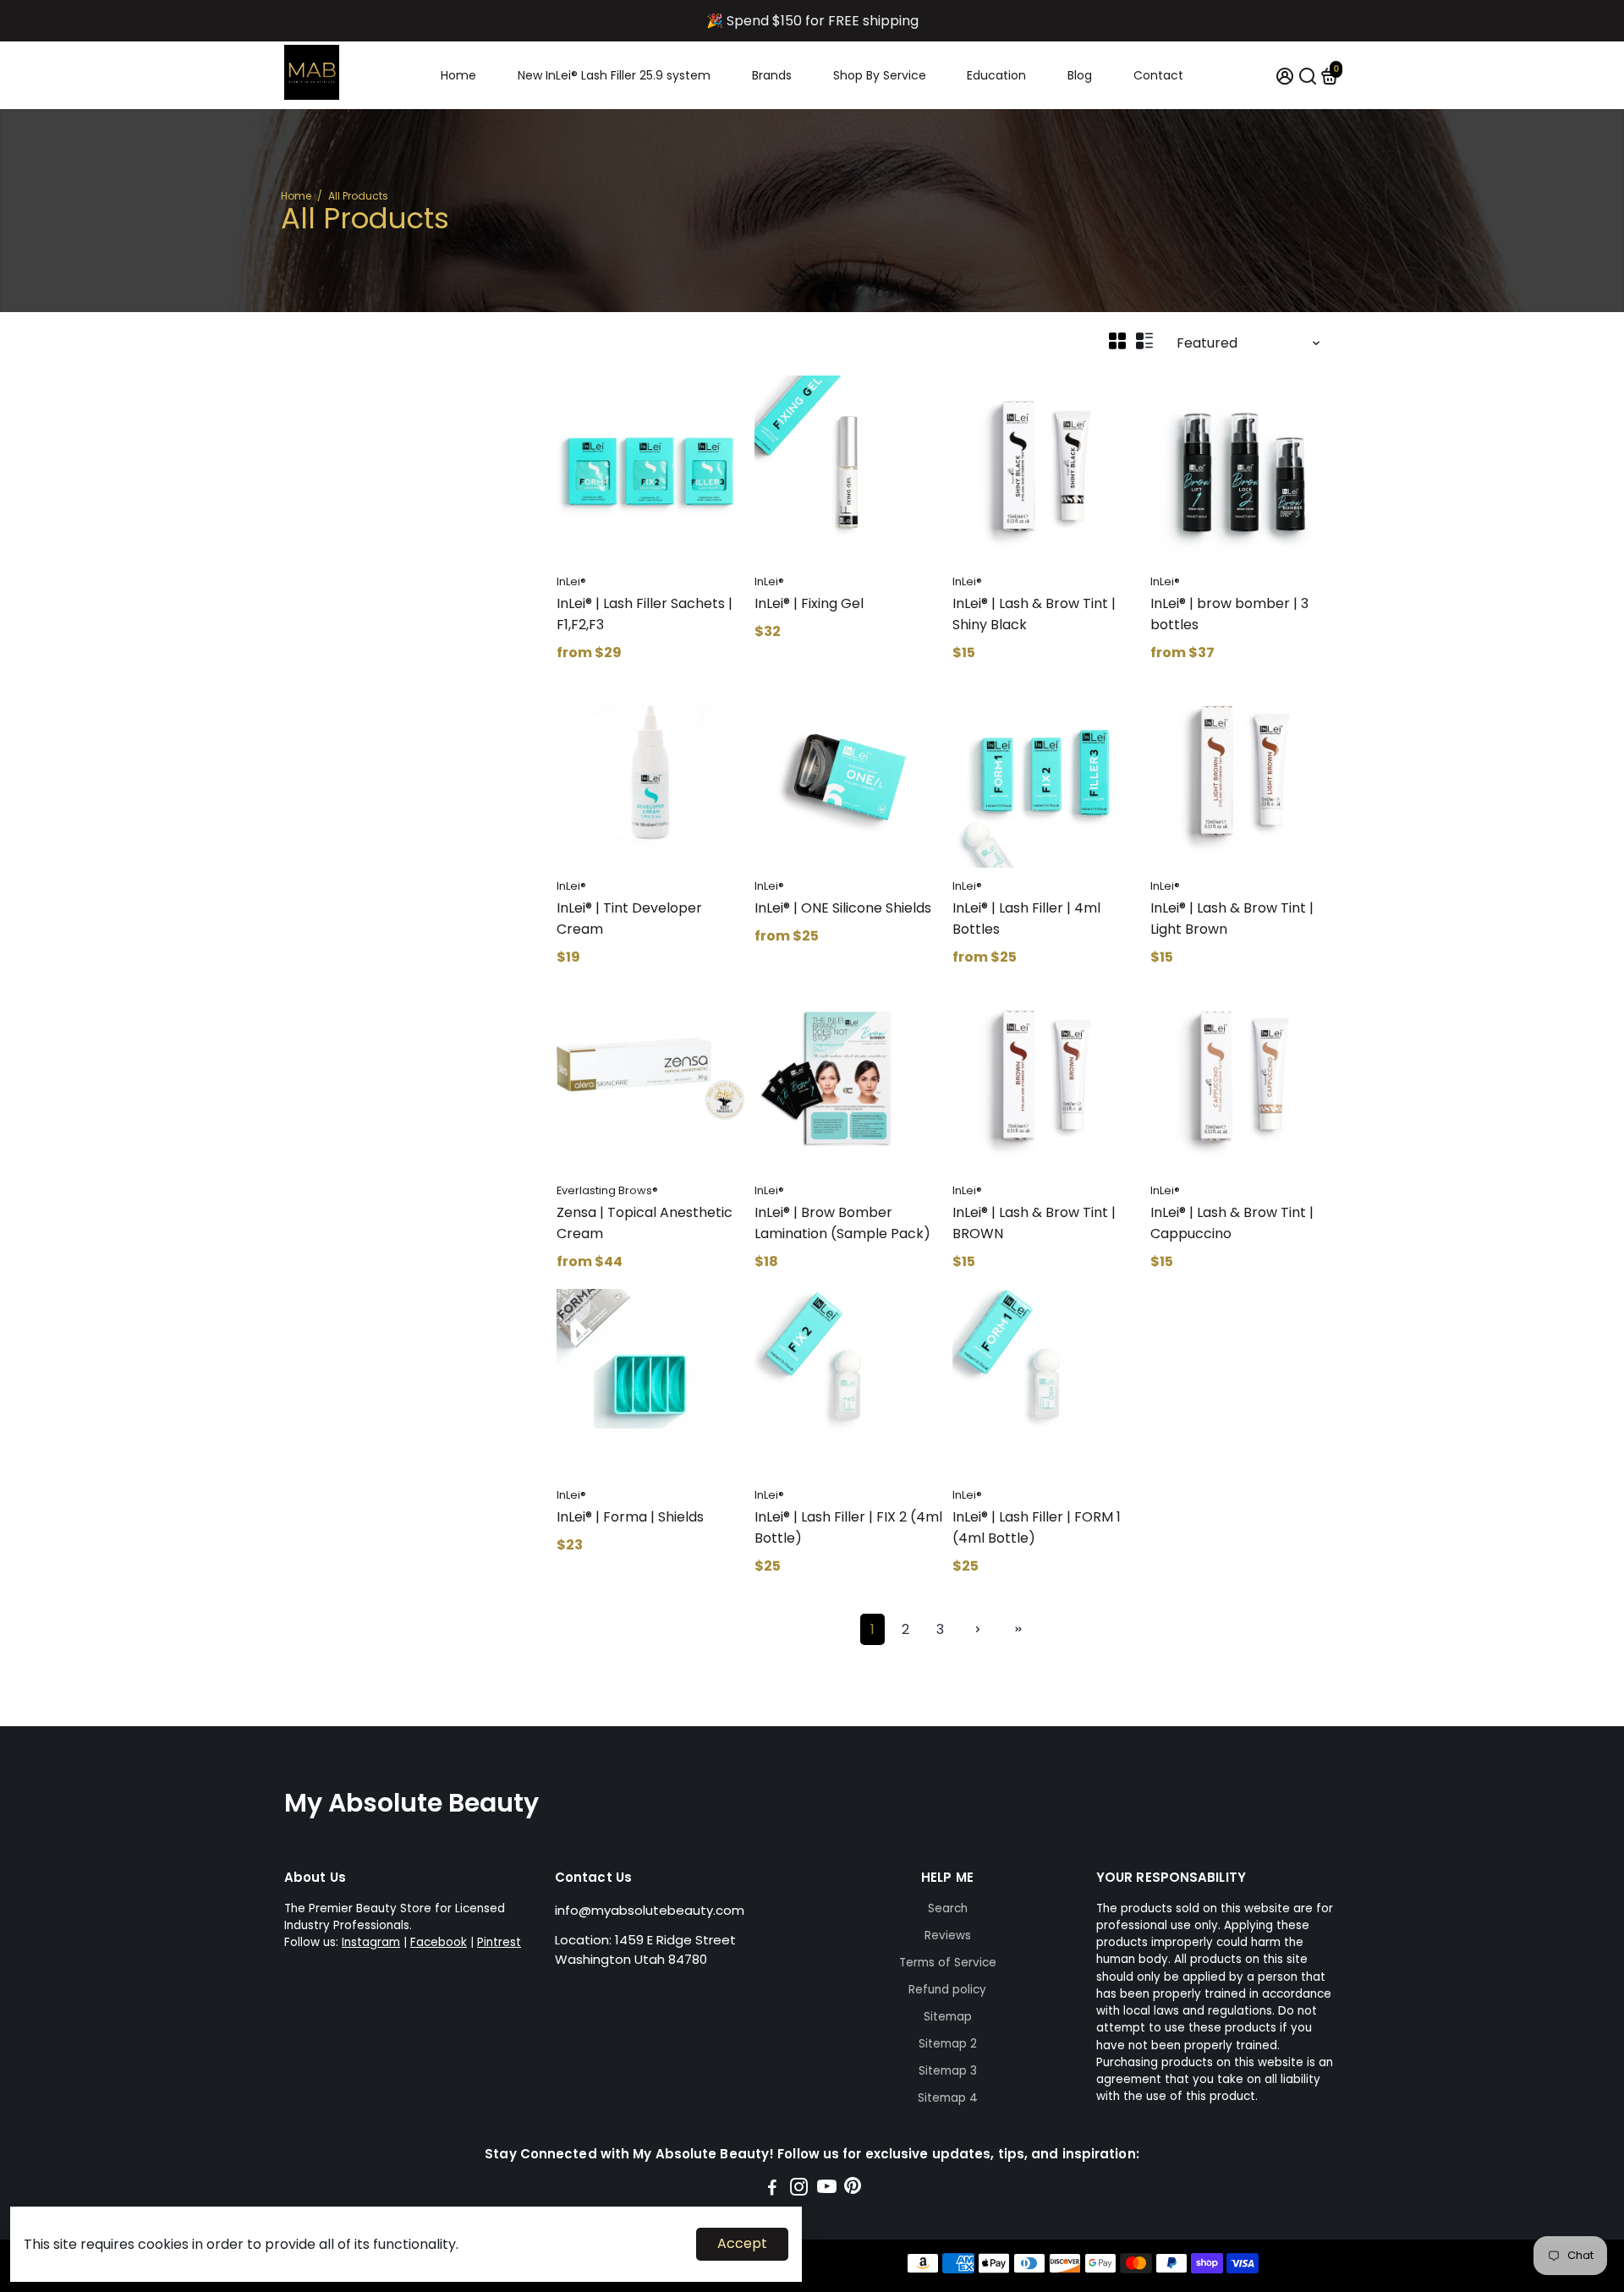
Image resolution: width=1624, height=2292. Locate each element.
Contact (1158, 75)
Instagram (371, 1942)
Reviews (948, 1936)
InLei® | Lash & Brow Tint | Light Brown (1232, 918)
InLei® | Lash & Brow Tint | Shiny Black (1034, 614)
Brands (772, 75)
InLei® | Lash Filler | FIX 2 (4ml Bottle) (848, 1527)
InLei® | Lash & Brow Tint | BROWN (1034, 1223)
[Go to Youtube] (827, 2189)
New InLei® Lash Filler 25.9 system (614, 75)
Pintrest (499, 1942)
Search (948, 1908)
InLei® (571, 581)
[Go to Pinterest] (853, 2189)
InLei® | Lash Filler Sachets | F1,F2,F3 (645, 614)
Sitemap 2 (948, 2044)
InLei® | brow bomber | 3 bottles (1229, 614)
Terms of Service (948, 1963)
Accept (742, 2243)
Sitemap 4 (948, 2098)
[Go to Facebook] (772, 2189)
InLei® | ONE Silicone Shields (843, 908)
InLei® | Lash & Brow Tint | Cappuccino (1232, 1223)
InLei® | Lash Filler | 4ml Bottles (1026, 918)
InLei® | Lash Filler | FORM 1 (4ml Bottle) (1037, 1527)
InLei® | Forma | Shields (630, 1517)
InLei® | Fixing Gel (809, 603)
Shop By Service (880, 75)
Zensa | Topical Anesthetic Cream (645, 1223)
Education (996, 75)
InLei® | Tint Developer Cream (629, 918)
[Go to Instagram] (799, 2189)
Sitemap (948, 2017)
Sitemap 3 (948, 2071)
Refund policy (947, 1990)
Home (458, 75)
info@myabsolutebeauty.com (650, 1910)
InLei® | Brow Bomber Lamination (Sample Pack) (842, 1223)
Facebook (439, 1942)
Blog (1080, 75)
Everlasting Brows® (607, 1190)
